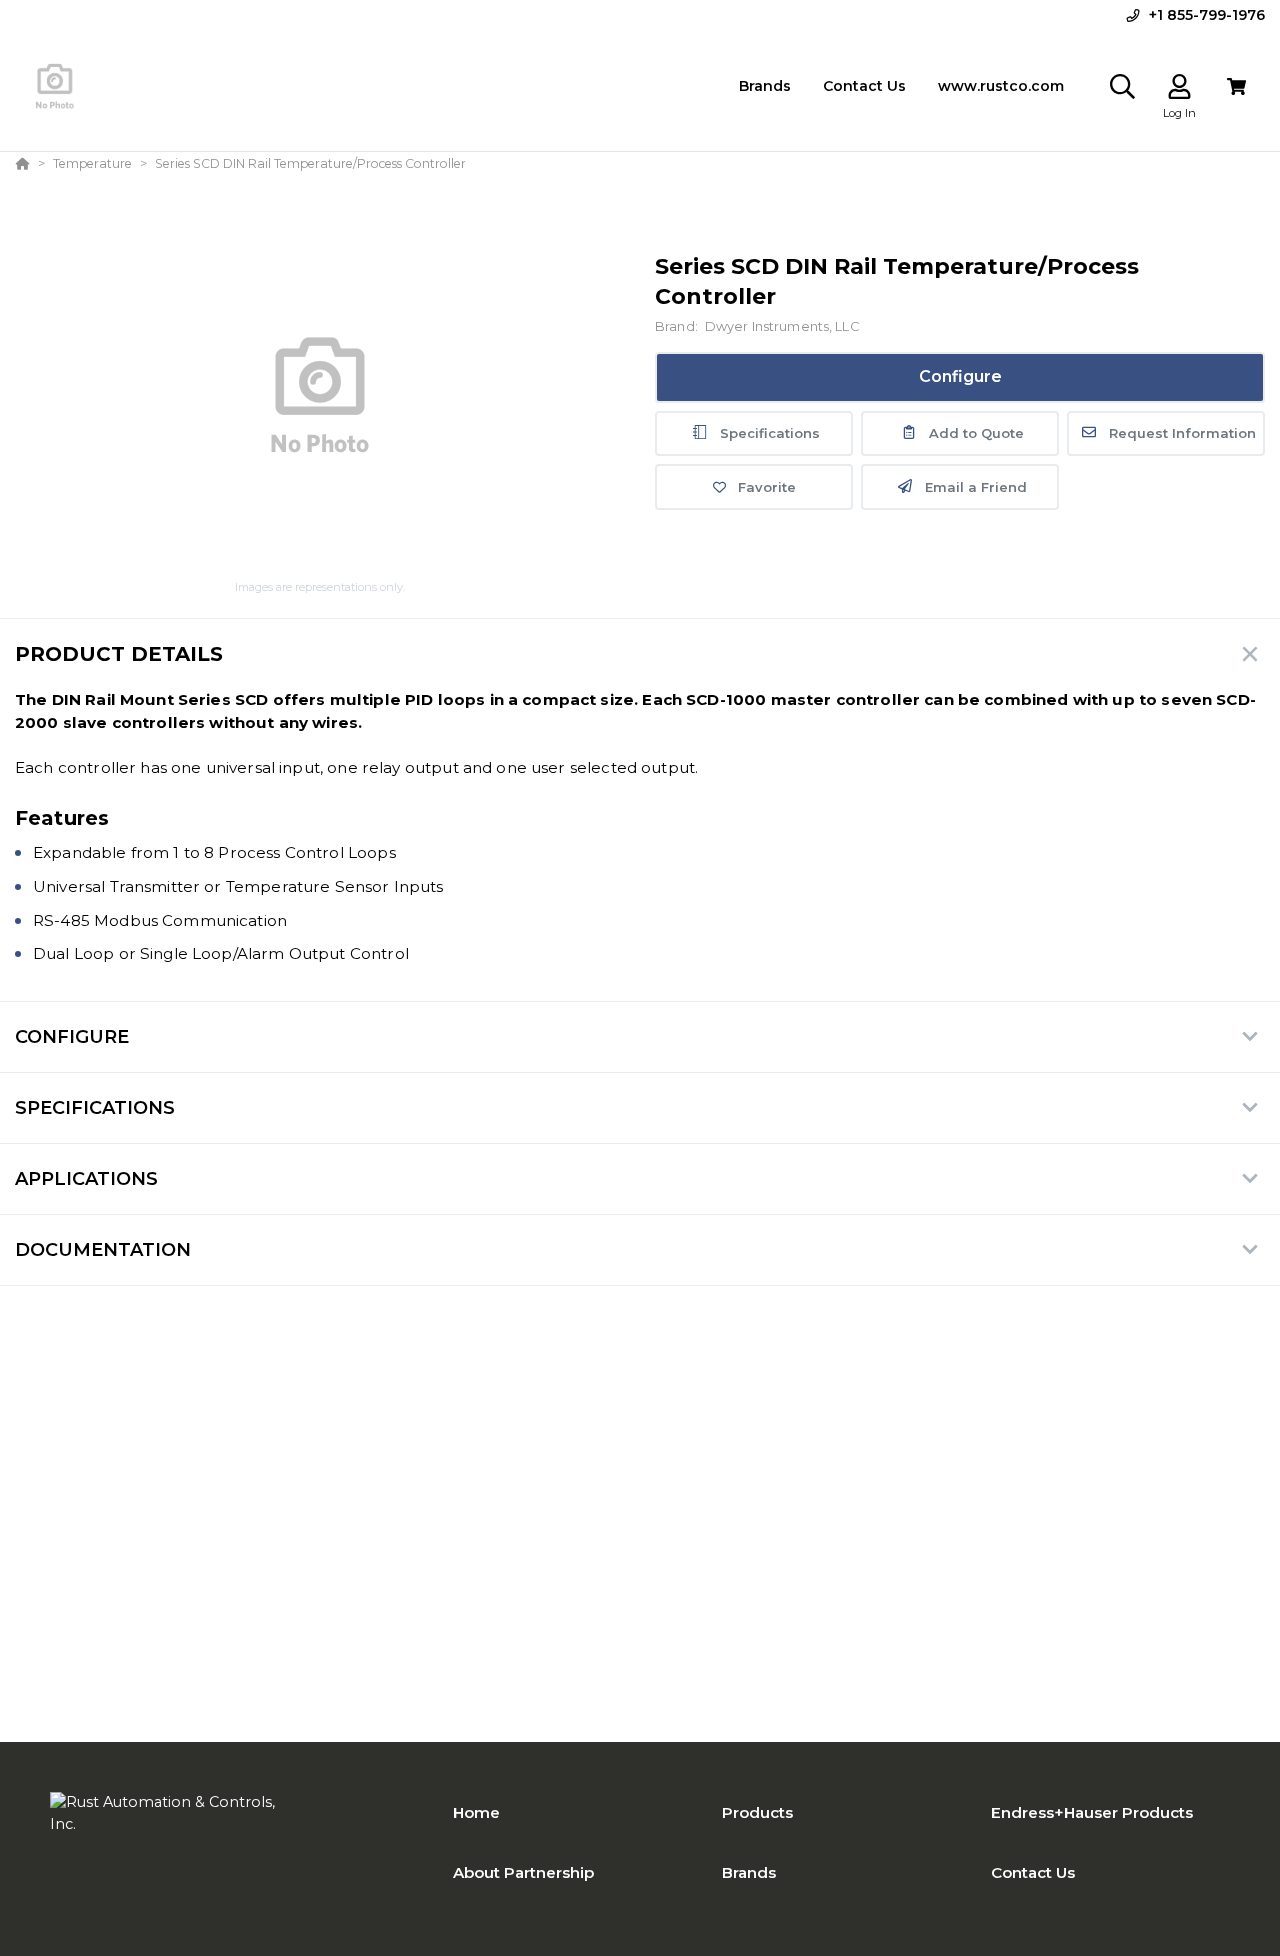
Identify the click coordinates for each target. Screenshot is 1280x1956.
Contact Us (1033, 1872)
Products (757, 1812)
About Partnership (523, 1872)
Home (476, 1812)
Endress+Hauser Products (1092, 1812)
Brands (749, 1872)
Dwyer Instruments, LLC (782, 326)
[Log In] (1179, 86)
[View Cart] (1236, 86)
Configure (960, 376)
